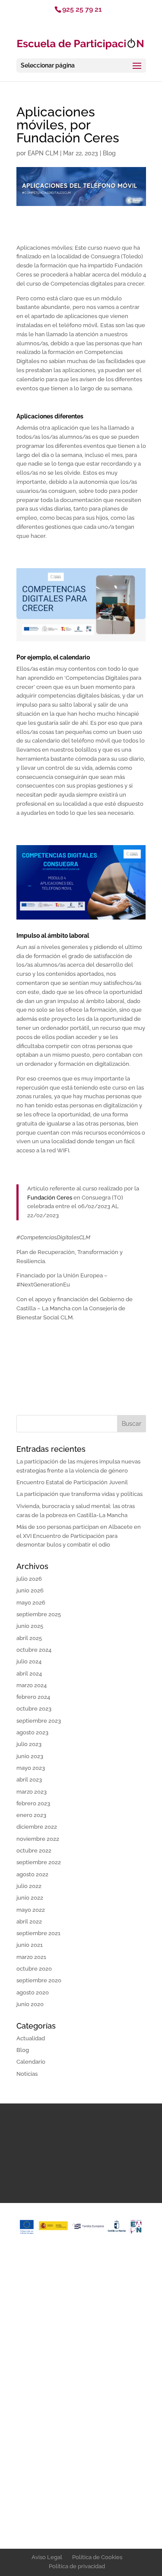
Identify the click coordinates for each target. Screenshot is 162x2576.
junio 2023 (30, 1756)
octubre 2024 (34, 1650)
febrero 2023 (33, 1803)
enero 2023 (31, 1815)
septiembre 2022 (39, 1862)
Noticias (27, 2074)
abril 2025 (29, 1638)
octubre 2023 (34, 1709)
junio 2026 (30, 1590)
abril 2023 (29, 1780)
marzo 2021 (31, 1957)
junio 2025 (30, 1626)
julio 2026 (29, 1579)
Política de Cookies (97, 2557)
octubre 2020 (34, 1969)
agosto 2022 (32, 1874)
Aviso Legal (47, 2557)
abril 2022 (29, 1922)
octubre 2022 (34, 1851)
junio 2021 (30, 1945)
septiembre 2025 (39, 1614)
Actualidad (31, 2038)
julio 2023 (29, 1744)
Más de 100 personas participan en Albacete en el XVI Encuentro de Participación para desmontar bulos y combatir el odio (79, 1536)
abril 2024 (29, 1674)
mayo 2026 (31, 1603)
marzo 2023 (32, 1792)
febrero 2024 (33, 1697)
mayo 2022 (31, 1910)
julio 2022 (29, 1886)
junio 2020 (30, 2004)
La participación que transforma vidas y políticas (79, 1494)
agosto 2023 (32, 1732)
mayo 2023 (31, 1768)
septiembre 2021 (38, 1933)
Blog (109, 153)
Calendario (31, 2062)
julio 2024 (29, 1661)
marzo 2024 (32, 1685)
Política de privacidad (77, 2566)
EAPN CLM (43, 153)
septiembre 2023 (39, 1721)
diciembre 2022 (37, 1827)
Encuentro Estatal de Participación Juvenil (72, 1482)
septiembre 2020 (39, 1980)
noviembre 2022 (38, 1839)
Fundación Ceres (50, 1198)
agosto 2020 (33, 1992)
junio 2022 (30, 1898)
